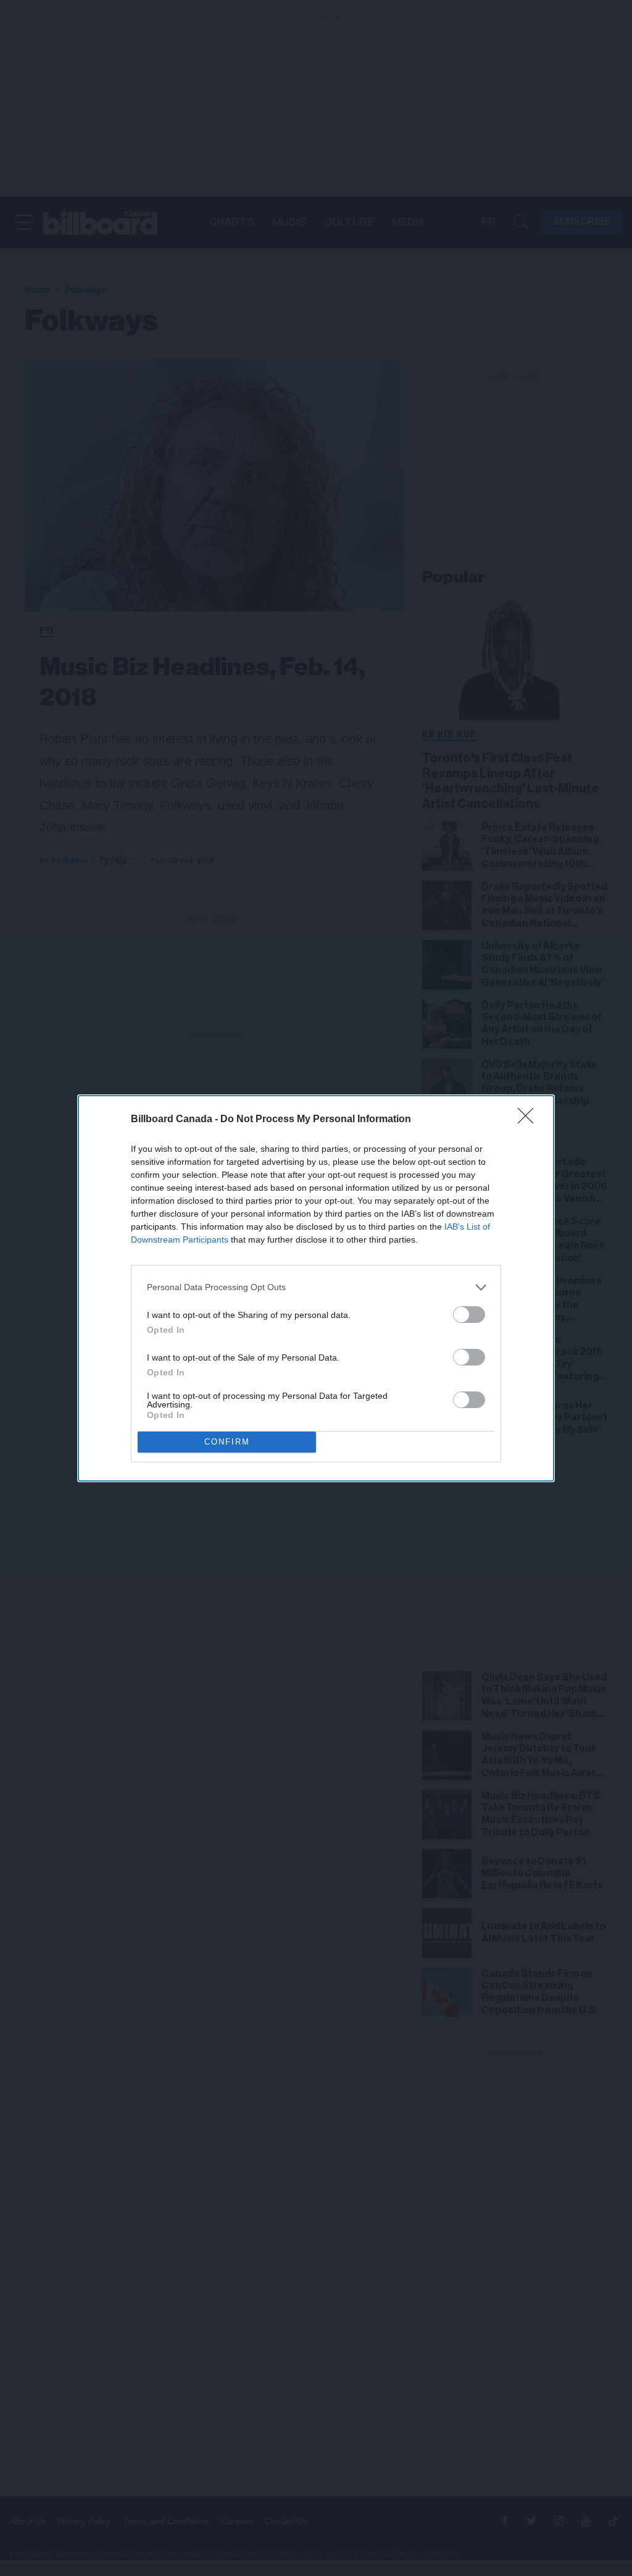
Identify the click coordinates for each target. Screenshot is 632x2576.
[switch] (469, 1315)
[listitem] (316, 1287)
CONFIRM (227, 1442)
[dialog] (316, 1288)
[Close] (530, 1120)
